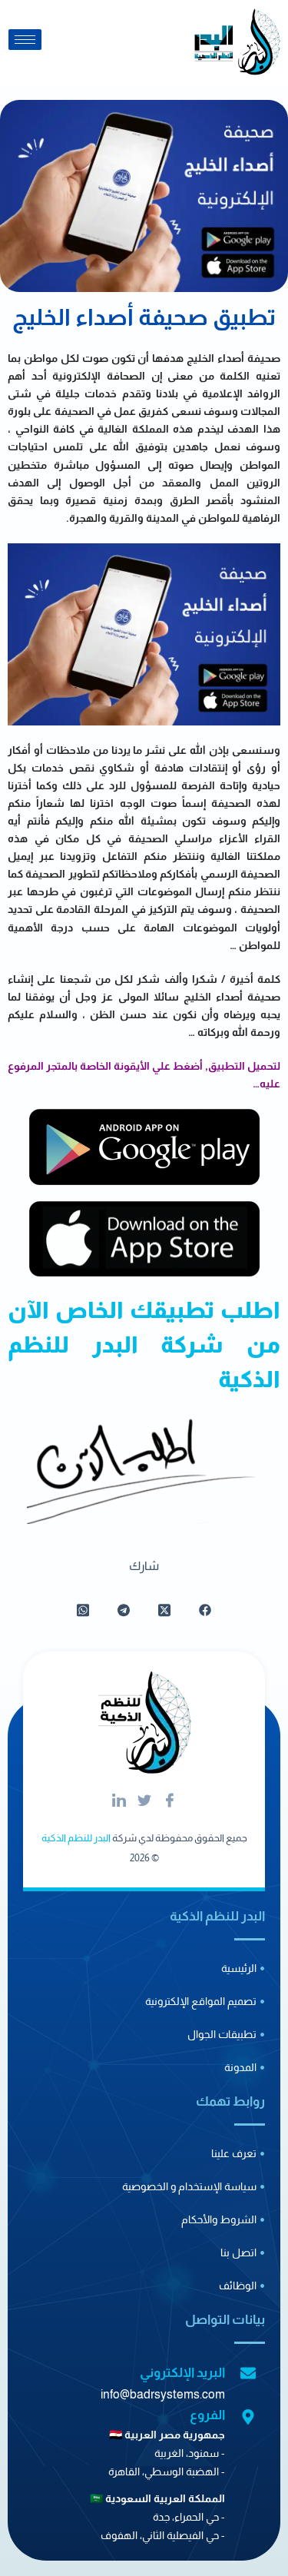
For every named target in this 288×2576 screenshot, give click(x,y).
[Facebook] (170, 1801)
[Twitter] (144, 1801)
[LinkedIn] (119, 1801)
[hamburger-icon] (25, 40)
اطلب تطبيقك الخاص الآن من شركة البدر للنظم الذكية (144, 1344)
